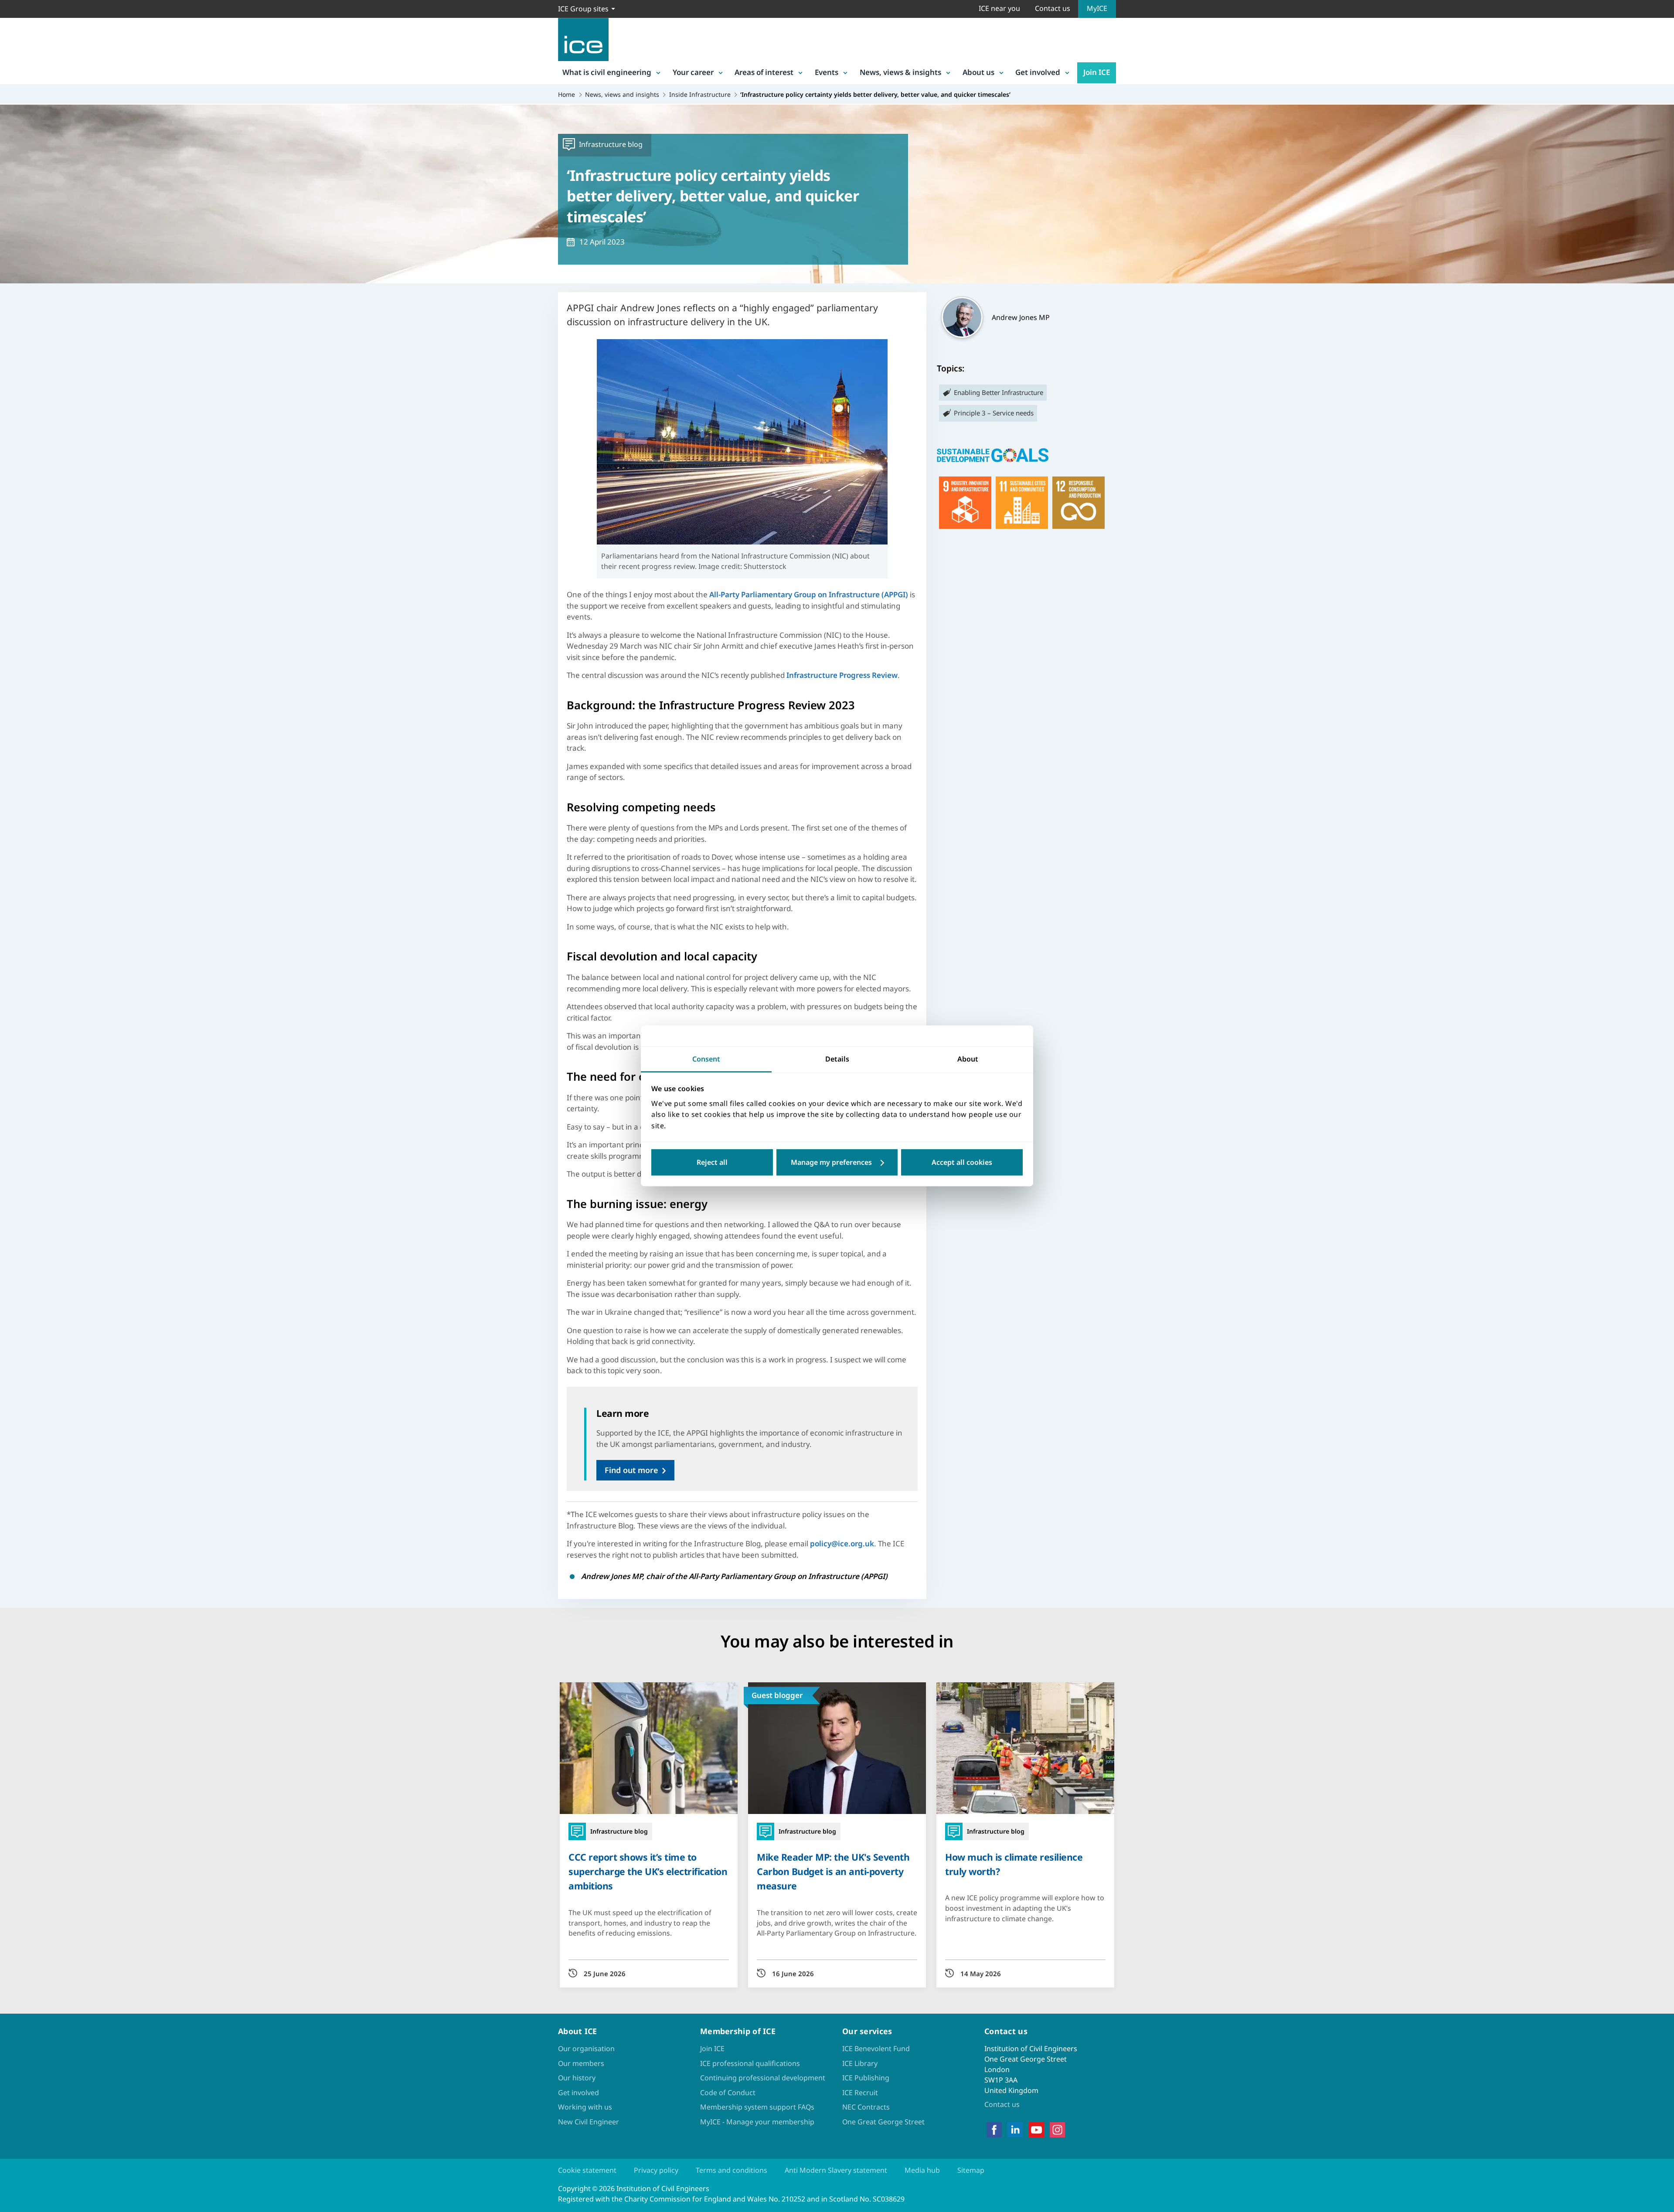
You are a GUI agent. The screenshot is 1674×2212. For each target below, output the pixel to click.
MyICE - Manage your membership (757, 2122)
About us (978, 72)
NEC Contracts (866, 2107)
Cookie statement (587, 2170)
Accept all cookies (962, 1163)
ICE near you (999, 8)
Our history (577, 2078)
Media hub (922, 2170)
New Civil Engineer (589, 2122)
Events (827, 72)
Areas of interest (764, 72)
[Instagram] (1057, 2130)
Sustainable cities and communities (1022, 503)
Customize (837, 1163)
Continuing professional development (763, 2078)
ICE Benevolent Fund (876, 2049)
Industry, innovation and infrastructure (965, 503)
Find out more (631, 1470)
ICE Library (860, 2063)
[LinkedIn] (1015, 2130)
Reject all (712, 1163)
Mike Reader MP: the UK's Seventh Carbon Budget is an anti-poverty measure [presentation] (833, 1871)
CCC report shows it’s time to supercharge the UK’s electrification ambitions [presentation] (648, 1871)
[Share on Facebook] (14, 1066)
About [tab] (968, 1059)
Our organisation (586, 2049)
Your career (693, 72)
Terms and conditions (732, 2170)
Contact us (1053, 8)
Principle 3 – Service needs (994, 413)
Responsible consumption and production (1079, 503)
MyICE (1097, 8)
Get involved (1038, 72)
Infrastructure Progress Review (842, 675)
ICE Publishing (866, 2078)
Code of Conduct (728, 2093)
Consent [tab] (706, 1059)
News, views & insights (900, 72)
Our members (581, 2063)
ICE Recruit (860, 2093)
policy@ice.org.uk (842, 1543)
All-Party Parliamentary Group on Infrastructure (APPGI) (809, 594)
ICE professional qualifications (750, 2063)
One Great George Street (883, 2122)
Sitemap (971, 2170)
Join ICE (1097, 72)
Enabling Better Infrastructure (999, 392)
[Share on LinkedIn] (14, 1089)
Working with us (585, 2107)
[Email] (14, 1134)
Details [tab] (837, 1059)
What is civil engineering (607, 72)
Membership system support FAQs (757, 2107)
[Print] (14, 1157)
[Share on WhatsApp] (14, 1111)
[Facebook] (994, 2130)
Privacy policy (656, 2170)
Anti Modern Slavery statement (836, 2170)
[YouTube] (1036, 2130)
